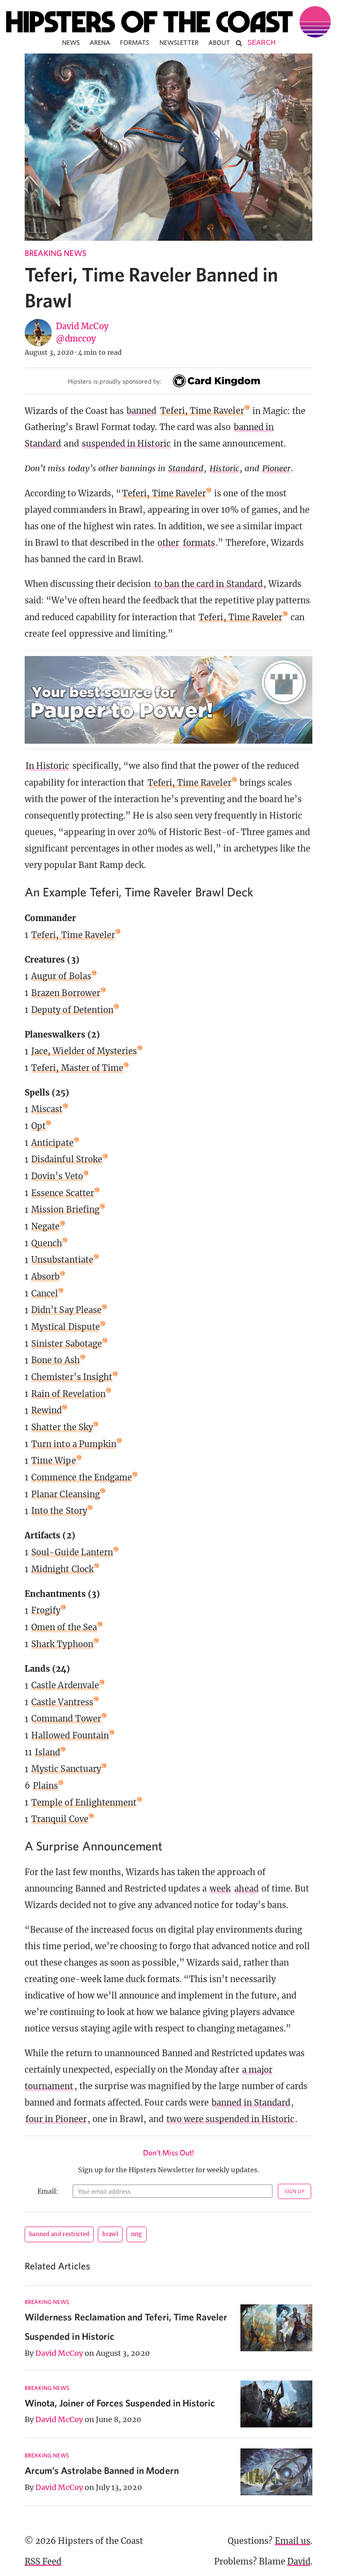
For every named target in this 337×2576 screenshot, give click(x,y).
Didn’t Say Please (66, 1310)
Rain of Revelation (68, 1394)
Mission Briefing (65, 1209)
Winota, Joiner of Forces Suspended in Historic (120, 2403)
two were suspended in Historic (231, 2119)
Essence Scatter (63, 1193)
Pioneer (276, 468)
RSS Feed (43, 2561)
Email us (293, 2541)
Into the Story (59, 1511)
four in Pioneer (56, 2119)
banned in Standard (251, 2102)
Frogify (46, 1610)
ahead (246, 1888)
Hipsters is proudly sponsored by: (115, 381)
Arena (100, 42)
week (220, 1888)
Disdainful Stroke (67, 1159)
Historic (224, 468)
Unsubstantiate (62, 1260)
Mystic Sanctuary (66, 1769)
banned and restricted (59, 2234)
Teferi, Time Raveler (202, 411)
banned (141, 411)
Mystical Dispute (66, 1327)
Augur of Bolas (61, 976)
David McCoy (82, 326)
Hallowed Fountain (70, 1735)
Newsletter (179, 42)
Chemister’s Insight (72, 1377)
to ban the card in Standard (208, 584)
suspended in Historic (126, 443)
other (168, 543)
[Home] (168, 22)
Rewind (46, 1410)
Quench (47, 1243)
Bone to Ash (55, 1360)
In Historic (47, 766)
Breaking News (55, 253)
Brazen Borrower (66, 993)
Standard (186, 468)
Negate (45, 1226)
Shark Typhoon (62, 1644)
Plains (45, 1786)
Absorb (45, 1276)
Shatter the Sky (62, 1427)
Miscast (47, 1109)
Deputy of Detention (72, 1010)
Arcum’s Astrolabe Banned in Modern (102, 2470)
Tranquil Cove (60, 1819)
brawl (110, 2234)
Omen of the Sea (64, 1627)
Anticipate (52, 1143)
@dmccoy (76, 339)
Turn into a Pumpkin (74, 1444)
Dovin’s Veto (57, 1176)
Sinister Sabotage (67, 1344)
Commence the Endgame (82, 1477)
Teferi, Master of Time (77, 1068)
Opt (38, 1126)
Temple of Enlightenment (84, 1802)
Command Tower (66, 1718)
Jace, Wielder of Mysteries (84, 1051)
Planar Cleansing (66, 1494)
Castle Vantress (62, 1702)
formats (199, 543)
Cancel (45, 1293)
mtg (137, 2234)
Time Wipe (53, 1460)
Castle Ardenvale (65, 1685)
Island (47, 1752)
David (299, 2561)
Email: (48, 2191)
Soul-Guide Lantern (72, 1552)
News (71, 42)
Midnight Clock (62, 1569)
